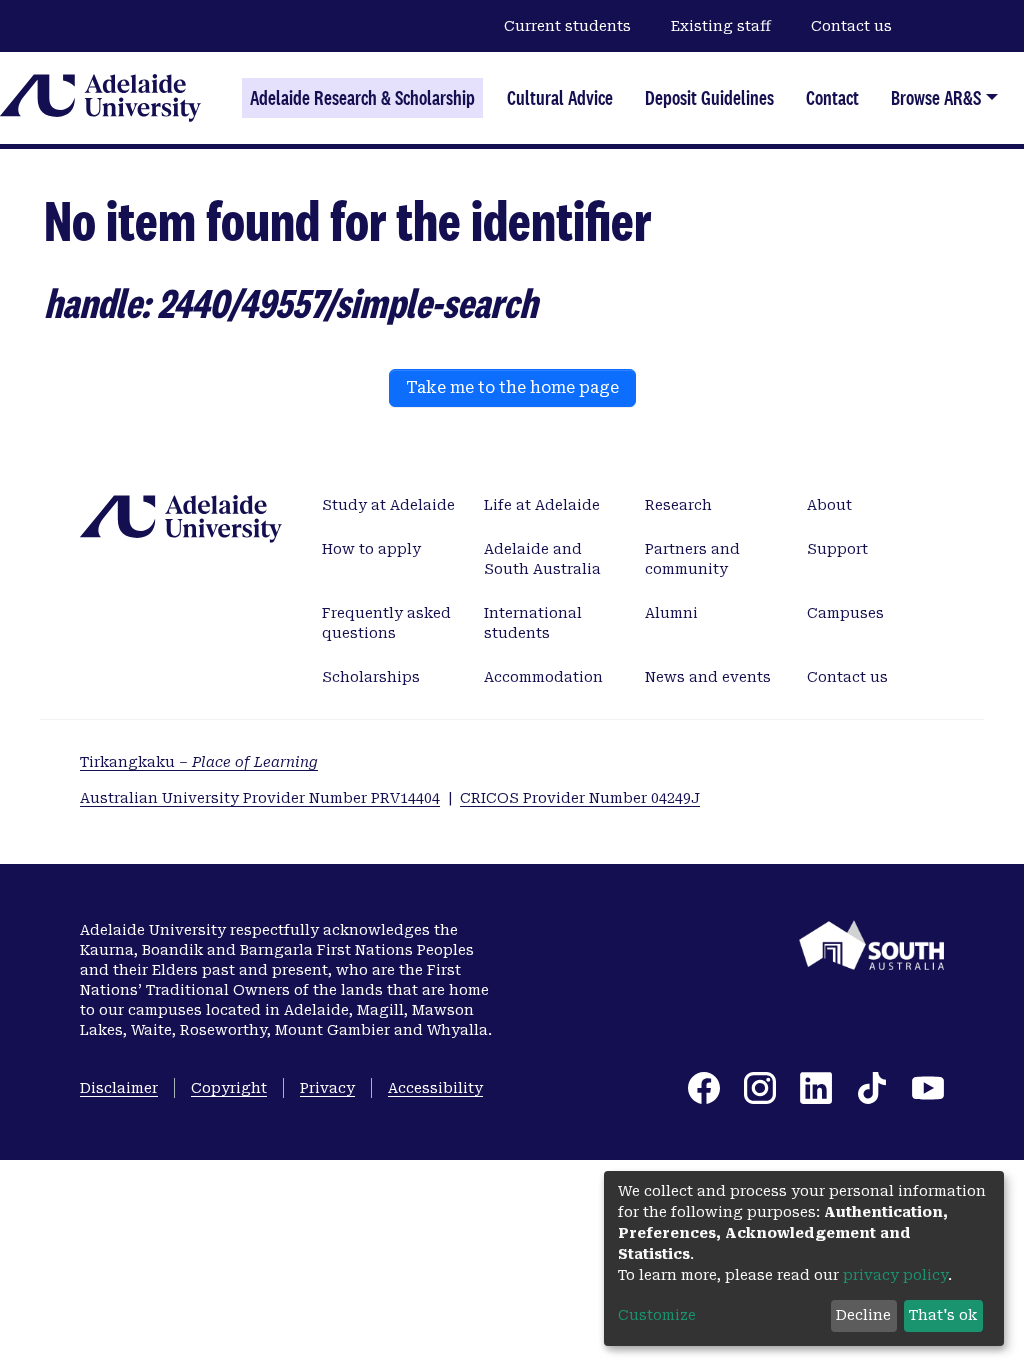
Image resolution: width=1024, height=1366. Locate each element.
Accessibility (435, 1088)
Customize (657, 1315)
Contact (832, 98)
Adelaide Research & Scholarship (362, 98)
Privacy (327, 1088)
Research (678, 505)
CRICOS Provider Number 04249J (580, 798)
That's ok (943, 1315)
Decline (863, 1315)
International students (533, 623)
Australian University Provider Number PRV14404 (260, 798)
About (829, 505)
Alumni (671, 613)
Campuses (845, 613)
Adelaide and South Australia (542, 559)
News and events (708, 677)
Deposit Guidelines (709, 98)
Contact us (851, 26)
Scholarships (371, 677)
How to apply (371, 549)
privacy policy (895, 1275)
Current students (567, 26)
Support (837, 549)
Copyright (229, 1088)
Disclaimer (119, 1088)
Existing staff (721, 26)
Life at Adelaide (542, 505)
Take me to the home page (512, 387)
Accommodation (543, 677)
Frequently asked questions (386, 623)
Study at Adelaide (388, 505)
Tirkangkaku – (199, 762)
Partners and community (692, 559)
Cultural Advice (560, 98)
